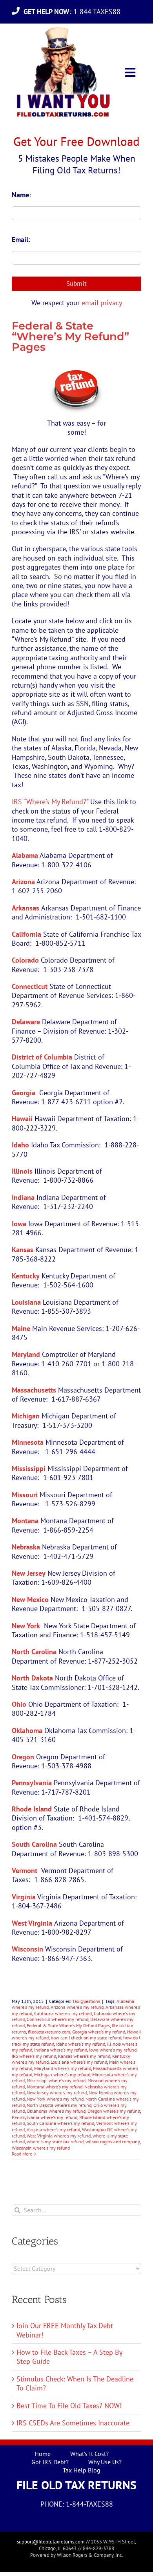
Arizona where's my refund (77, 2007)
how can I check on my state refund (86, 2038)
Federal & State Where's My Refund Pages (68, 2025)
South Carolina (34, 1844)
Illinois (22, 1171)
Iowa (19, 1224)
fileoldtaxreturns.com (49, 2032)
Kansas (23, 1250)
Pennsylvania (32, 1783)
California (26, 934)
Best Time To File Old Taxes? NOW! (69, 2406)
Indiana (23, 1197)
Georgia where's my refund (99, 2032)
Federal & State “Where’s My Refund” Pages (70, 336)
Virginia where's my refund (53, 2129)
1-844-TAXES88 (74, 12)
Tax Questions (86, 2001)
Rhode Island (32, 1809)
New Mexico (30, 1599)
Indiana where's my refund (61, 2050)
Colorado (25, 960)
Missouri (25, 1495)
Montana (25, 1521)
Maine (21, 1328)
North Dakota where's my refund (59, 2105)
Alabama (25, 855)
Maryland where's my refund (63, 2068)
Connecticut (30, 986)
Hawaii (22, 1119)
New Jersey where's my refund (57, 2093)
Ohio (19, 1704)
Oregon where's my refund (114, 2111)
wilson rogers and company (113, 2142)
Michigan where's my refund (62, 2074)
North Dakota (32, 1678)
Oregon (23, 1757)
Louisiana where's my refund (79, 2062)
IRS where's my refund (34, 2056)
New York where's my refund (55, 2099)
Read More (22, 2154)
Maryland (26, 1354)
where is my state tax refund (55, 2142)
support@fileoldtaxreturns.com (51, 2542)
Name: (21, 195)
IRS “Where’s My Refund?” (50, 802)
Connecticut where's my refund (57, 2019)
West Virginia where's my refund (59, 2136)
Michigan (26, 1416)
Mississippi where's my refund (56, 2080)
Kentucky (26, 1276)
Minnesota (28, 1442)
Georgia (24, 1093)
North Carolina (34, 1652)
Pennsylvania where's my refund (45, 2117)
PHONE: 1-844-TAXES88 (77, 2504)
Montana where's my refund (55, 2087)
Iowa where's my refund (113, 2050)
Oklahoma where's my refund (56, 2111)
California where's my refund (63, 2013)
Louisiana (26, 1302)
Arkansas (25, 908)
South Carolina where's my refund (60, 2123)
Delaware (26, 1022)
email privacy (102, 303)
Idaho (20, 1145)
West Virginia (32, 1923)
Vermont (25, 1871)
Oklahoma (27, 1730)
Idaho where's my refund (81, 2044)
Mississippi (29, 1468)
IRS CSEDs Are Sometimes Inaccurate (73, 2423)
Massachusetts (34, 1390)
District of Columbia (42, 1057)
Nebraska (26, 1547)
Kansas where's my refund (84, 2056)
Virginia (24, 1897)
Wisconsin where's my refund (41, 2148)
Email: (21, 239)
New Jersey (29, 1573)
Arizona (23, 882)
